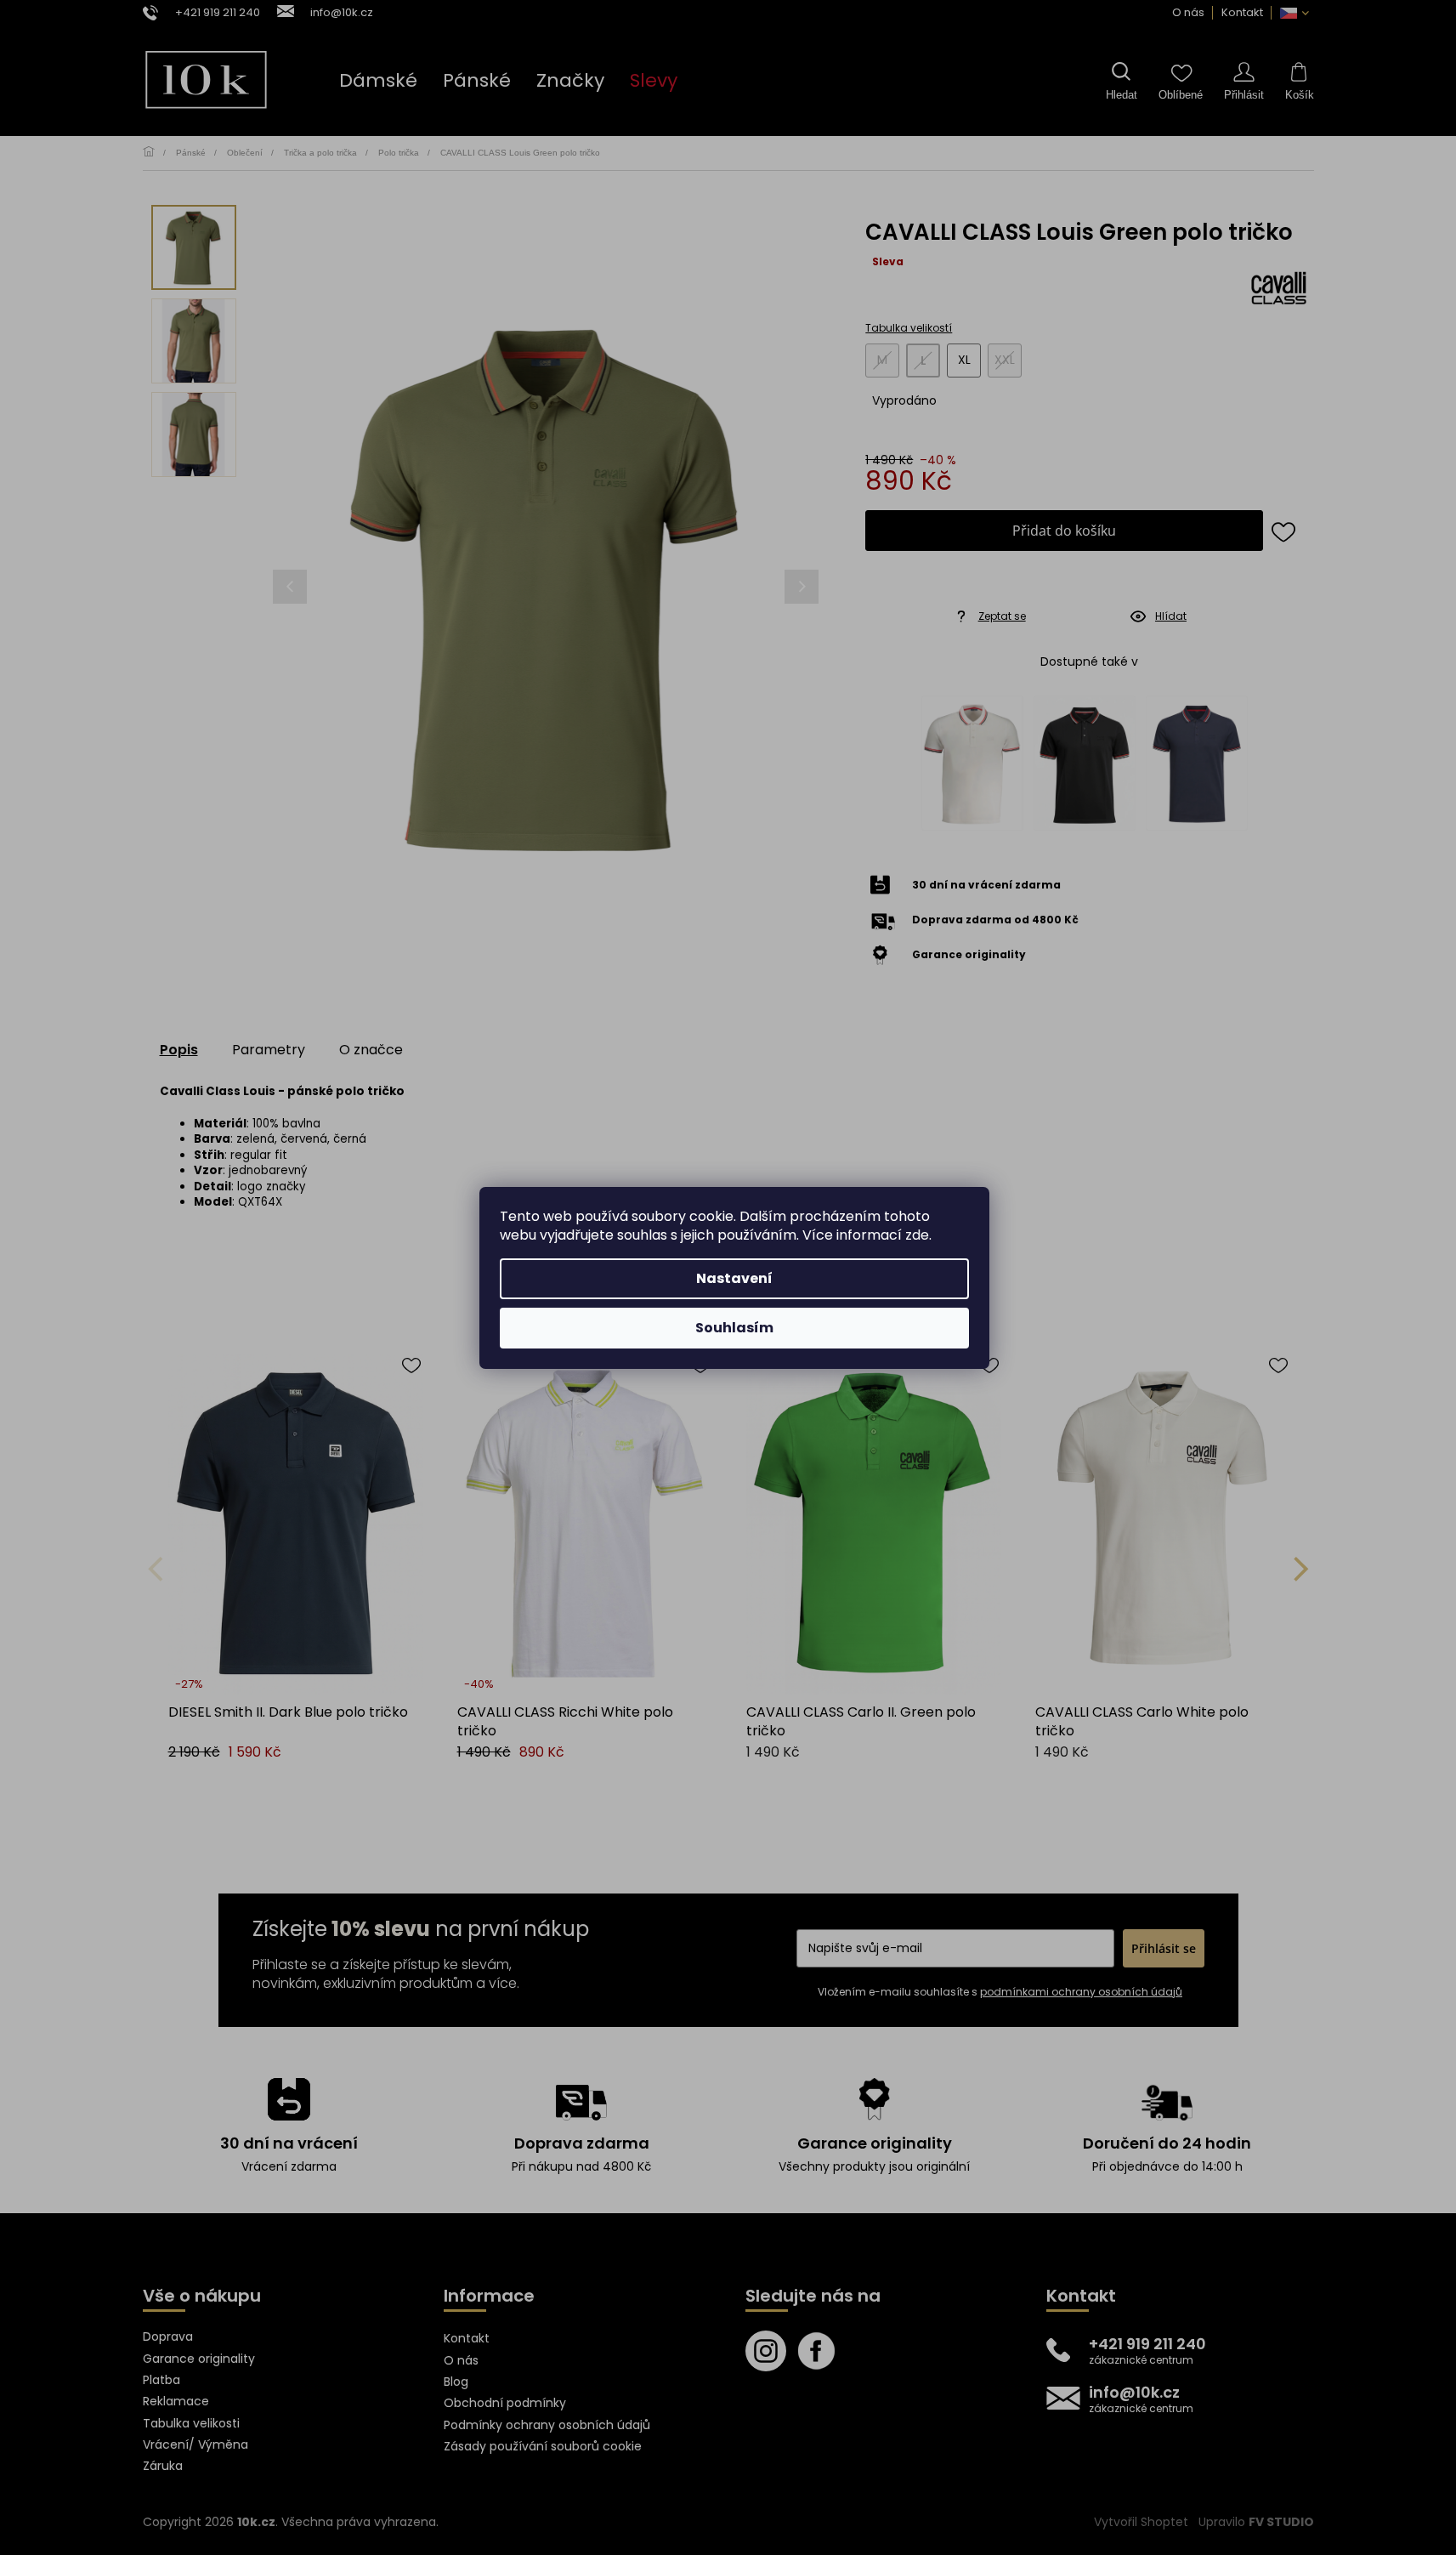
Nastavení (734, 1278)
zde (917, 1235)
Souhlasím (734, 1328)
